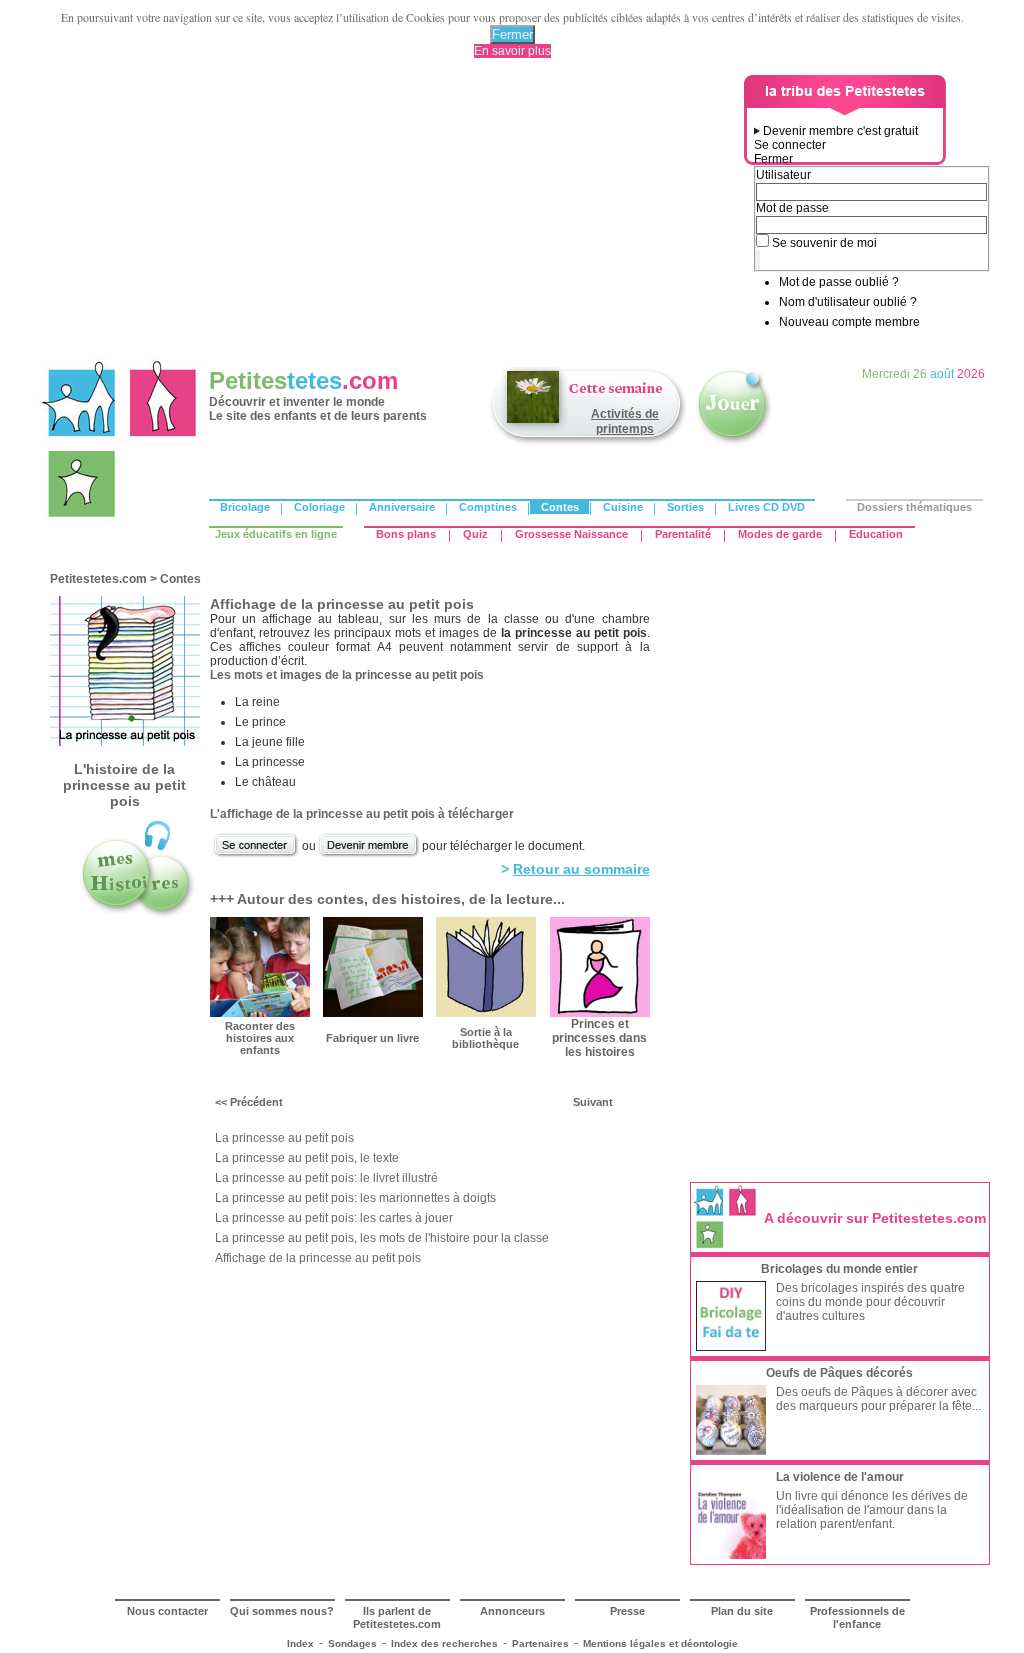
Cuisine (623, 507)
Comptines (488, 507)
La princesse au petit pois (284, 1138)
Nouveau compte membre (849, 322)
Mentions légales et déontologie (660, 1643)
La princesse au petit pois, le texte (307, 1158)
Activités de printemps (625, 421)
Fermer (512, 34)
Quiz (475, 534)
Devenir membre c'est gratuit (840, 131)
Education (876, 534)
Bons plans (406, 534)
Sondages (352, 1643)
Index (300, 1643)
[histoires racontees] (137, 916)
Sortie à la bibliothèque (485, 1038)
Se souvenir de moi (824, 243)
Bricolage (245, 507)
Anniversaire (402, 507)
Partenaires (540, 1643)
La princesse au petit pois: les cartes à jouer (334, 1218)
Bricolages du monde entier (839, 1269)
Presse (627, 1611)
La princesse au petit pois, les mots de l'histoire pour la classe (382, 1238)
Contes (560, 507)
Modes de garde (780, 534)
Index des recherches (444, 1643)
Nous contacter (167, 1611)
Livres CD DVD (766, 507)
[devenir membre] (369, 855)
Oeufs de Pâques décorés (839, 1373)
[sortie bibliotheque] (486, 1013)
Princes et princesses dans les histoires (599, 1038)
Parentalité (683, 534)
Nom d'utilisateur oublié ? (848, 302)
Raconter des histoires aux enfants (260, 1038)
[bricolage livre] (373, 1013)
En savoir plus (512, 51)
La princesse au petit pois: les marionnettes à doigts (355, 1198)
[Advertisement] (393, 215)
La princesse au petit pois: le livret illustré (326, 1178)
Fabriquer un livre (372, 1038)
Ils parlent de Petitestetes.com (397, 1617)
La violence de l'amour (840, 1477)
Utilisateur (783, 175)
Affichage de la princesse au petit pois (318, 1258)
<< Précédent (249, 1102)
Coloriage (319, 507)
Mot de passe (792, 208)
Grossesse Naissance (571, 534)
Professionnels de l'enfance (857, 1617)
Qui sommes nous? (282, 1611)
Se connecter (790, 145)
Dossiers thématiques (914, 507)
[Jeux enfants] (734, 443)
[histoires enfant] (260, 1013)
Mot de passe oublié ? (839, 282)
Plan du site (742, 1611)
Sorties (685, 507)
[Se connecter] (256, 855)
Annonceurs (512, 1611)
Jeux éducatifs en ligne (276, 534)
